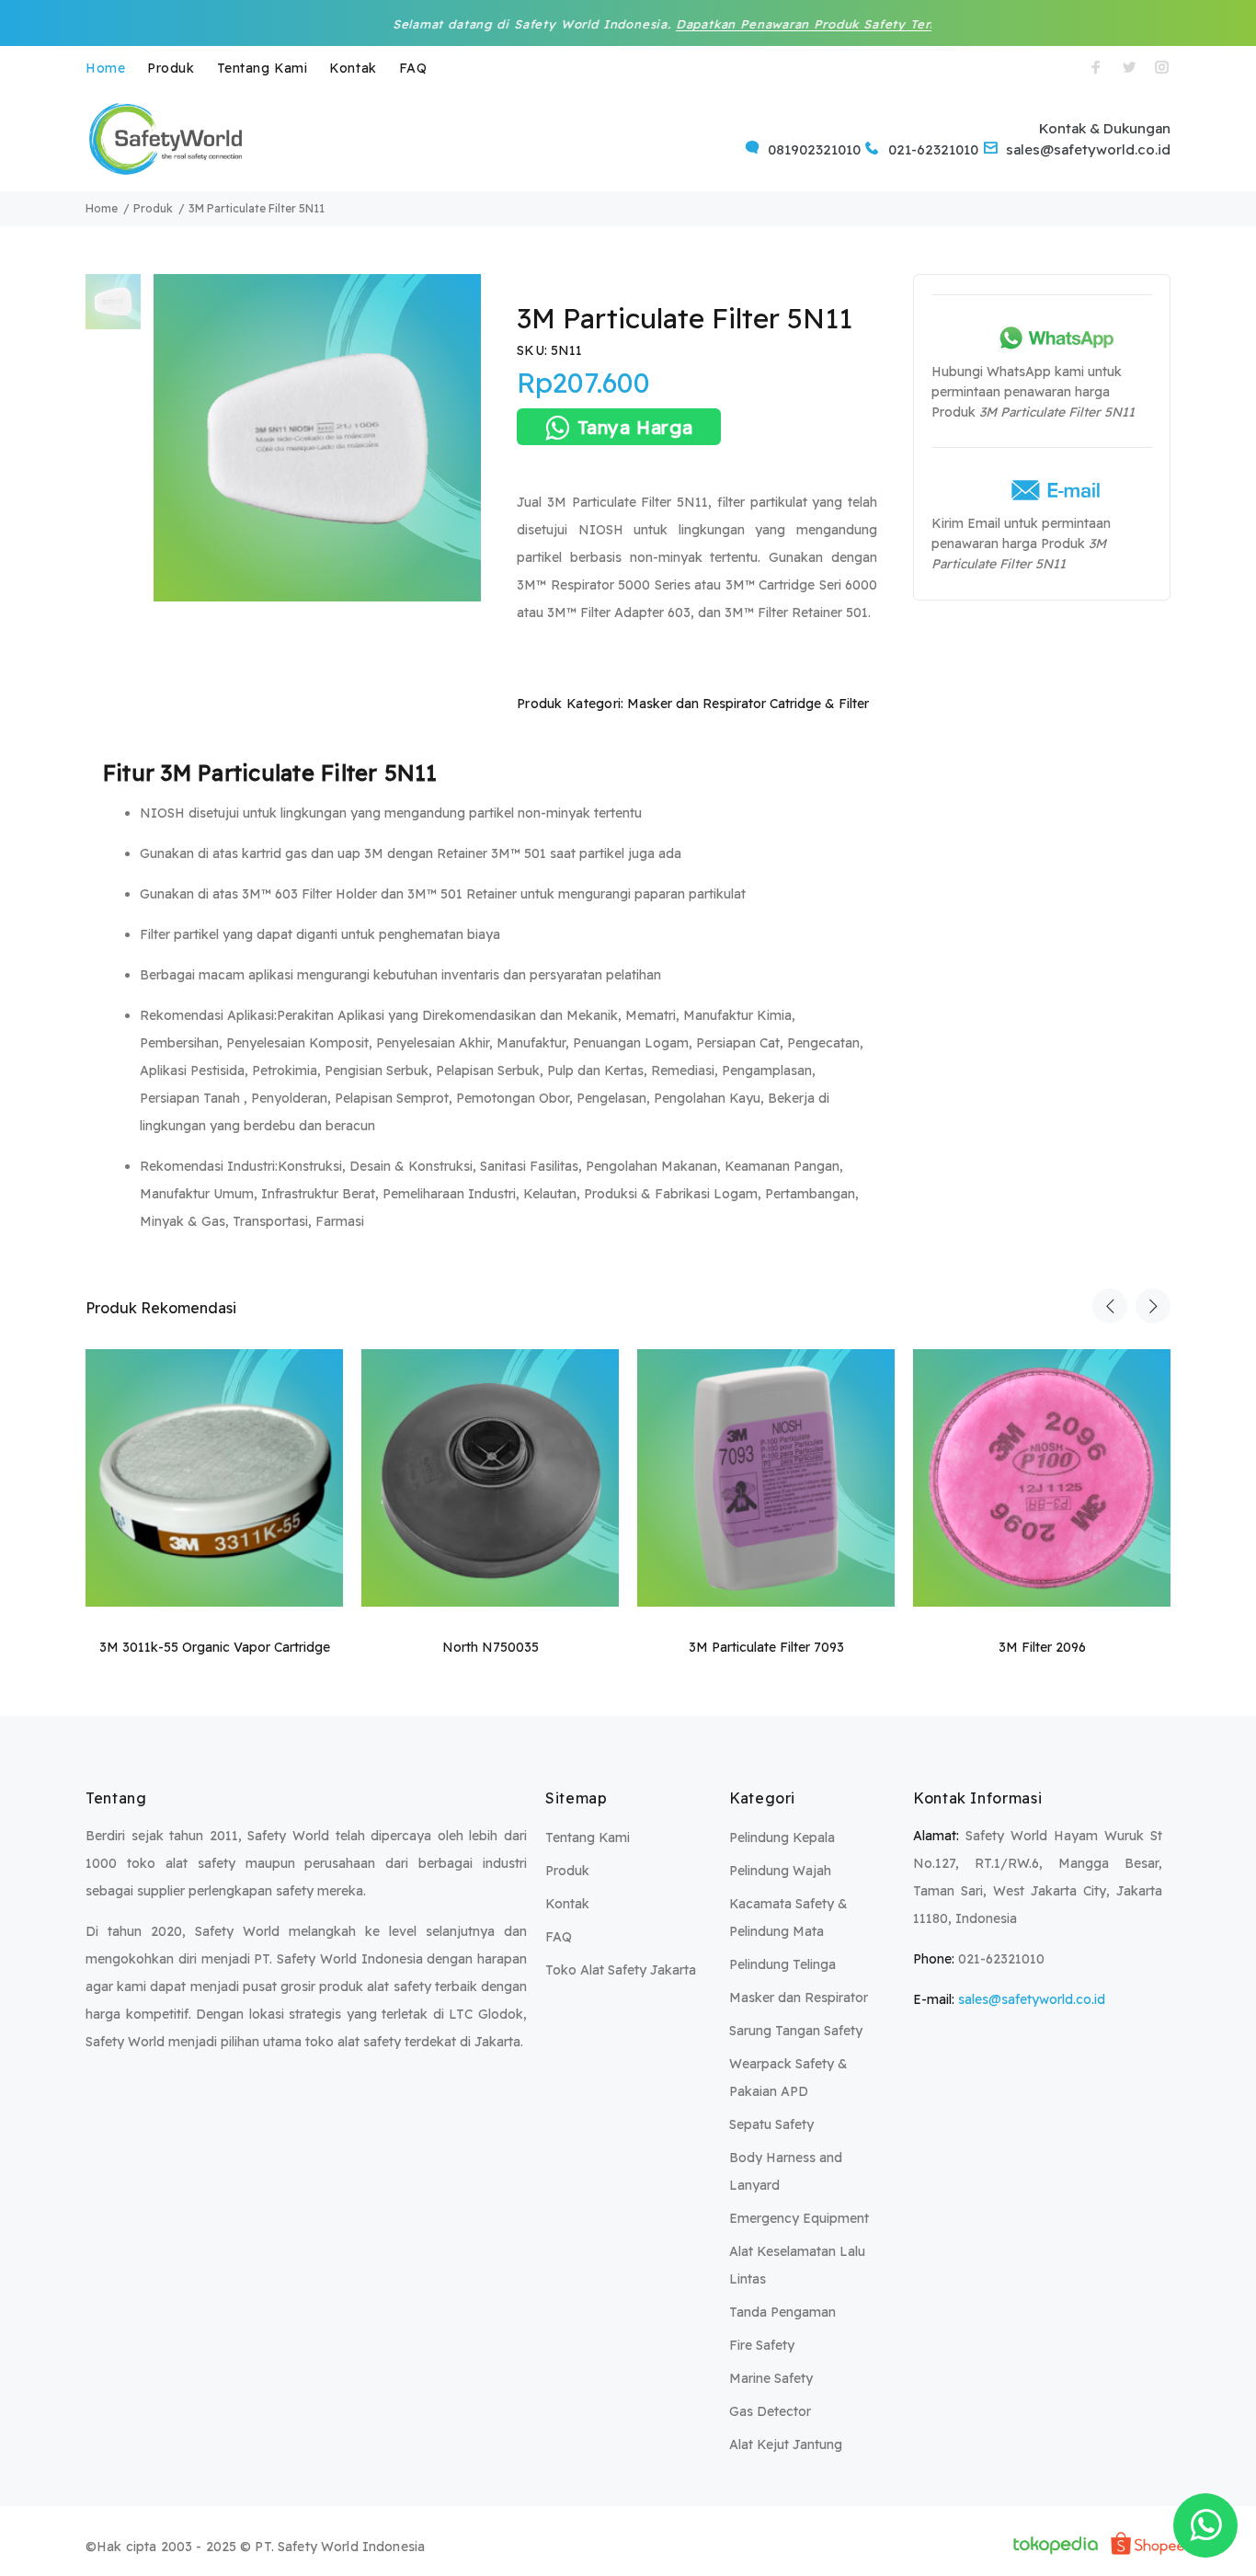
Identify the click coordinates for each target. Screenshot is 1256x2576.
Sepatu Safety (771, 2124)
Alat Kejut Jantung (786, 2444)
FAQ (413, 68)
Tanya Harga (635, 427)
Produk (171, 68)
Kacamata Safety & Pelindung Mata (788, 1918)
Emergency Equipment (799, 2218)
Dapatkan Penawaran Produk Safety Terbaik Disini (753, 24)
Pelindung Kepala (782, 1838)
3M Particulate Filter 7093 (766, 1647)
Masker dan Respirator (697, 704)
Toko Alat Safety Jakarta (621, 1970)
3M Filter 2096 (1042, 1647)
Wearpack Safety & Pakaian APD (788, 2078)
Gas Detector (770, 2411)
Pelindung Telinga (782, 1964)
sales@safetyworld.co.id (1032, 1999)
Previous (1110, 1306)
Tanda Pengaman (782, 2312)
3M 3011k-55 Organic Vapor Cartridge (215, 1647)
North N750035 (491, 1647)
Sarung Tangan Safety (796, 2031)
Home (105, 68)
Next (1153, 1306)
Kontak (353, 68)
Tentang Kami (263, 68)
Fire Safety (762, 2345)
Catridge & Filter (819, 704)
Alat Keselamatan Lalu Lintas (797, 2265)
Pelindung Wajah (780, 1871)
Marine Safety (771, 2378)
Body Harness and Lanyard (786, 2171)
